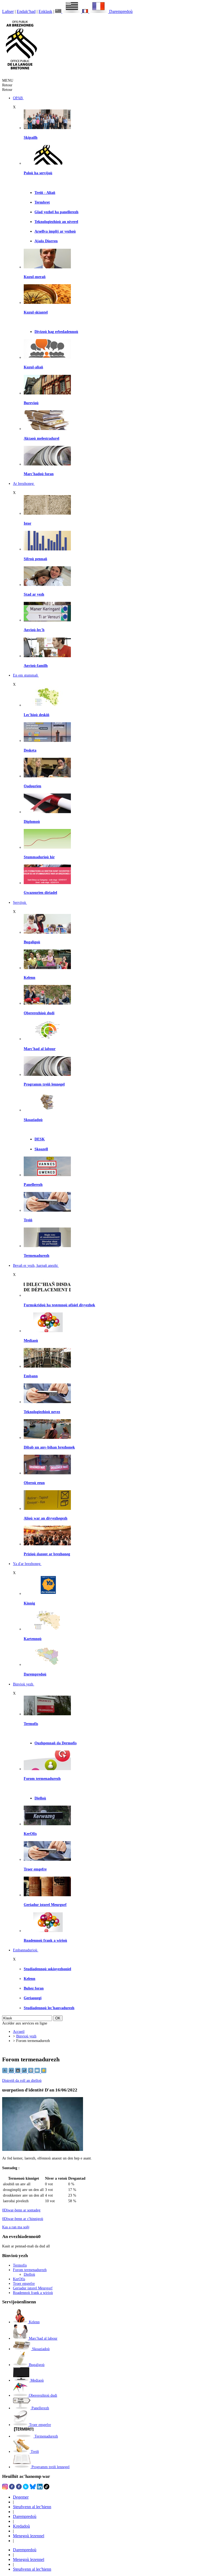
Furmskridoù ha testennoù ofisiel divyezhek (59, 1305)
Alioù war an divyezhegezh (46, 1518)
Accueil (19, 2031)
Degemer (21, 2497)
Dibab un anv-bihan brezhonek (49, 1447)
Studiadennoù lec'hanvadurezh (49, 2008)
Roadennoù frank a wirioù (45, 1940)
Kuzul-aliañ (33, 367)
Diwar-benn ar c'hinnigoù (23, 2219)
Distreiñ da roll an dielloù (22, 2080)
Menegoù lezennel (29, 2536)
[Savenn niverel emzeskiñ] (47, 741)
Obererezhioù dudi (39, 1013)
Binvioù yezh (26, 2036)
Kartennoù (33, 1639)
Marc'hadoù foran (39, 474)
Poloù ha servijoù (38, 173)
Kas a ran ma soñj (16, 2227)
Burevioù (31, 403)
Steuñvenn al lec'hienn (32, 2507)
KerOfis (30, 1834)
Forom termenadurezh (42, 1778)
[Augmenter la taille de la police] (12, 2072)
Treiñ (28, 1220)
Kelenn (30, 977)
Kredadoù (21, 2526)
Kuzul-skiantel (36, 312)
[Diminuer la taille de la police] (5, 2072)
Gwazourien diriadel (40, 892)
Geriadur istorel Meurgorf (45, 1905)
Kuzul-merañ (35, 277)
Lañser (8, 11)
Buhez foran (34, 1988)
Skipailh (31, 137)
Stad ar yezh (34, 594)
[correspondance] (69, 11)
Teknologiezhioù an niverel (56, 222)
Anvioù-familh (36, 666)
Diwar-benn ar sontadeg (21, 2210)
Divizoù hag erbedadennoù (56, 332)
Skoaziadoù (33, 1120)
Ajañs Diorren (46, 241)
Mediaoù (31, 1340)
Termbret (42, 202)
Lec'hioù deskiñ (37, 715)
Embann (31, 1376)
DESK (40, 1139)
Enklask (45, 11)
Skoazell (41, 1149)
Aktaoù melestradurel (42, 438)
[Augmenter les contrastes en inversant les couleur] (18, 2072)
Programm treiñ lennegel (44, 1084)
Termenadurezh (37, 1255)
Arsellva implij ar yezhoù (55, 231)
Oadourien (32, 786)
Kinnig (29, 1603)
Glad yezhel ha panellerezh (56, 212)
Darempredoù (121, 11)
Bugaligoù (32, 942)
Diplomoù (32, 821)
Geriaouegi (33, 1998)
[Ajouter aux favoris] (44, 2072)
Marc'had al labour (40, 1049)
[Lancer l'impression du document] (31, 2072)
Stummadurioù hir (39, 857)
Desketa (30, 750)
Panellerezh (33, 1184)
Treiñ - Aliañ (45, 193)
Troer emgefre (35, 1869)
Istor (27, 523)
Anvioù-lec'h (34, 630)
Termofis (31, 1724)
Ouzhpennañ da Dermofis (56, 1743)
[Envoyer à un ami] (38, 2072)
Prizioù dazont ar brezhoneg (47, 1554)
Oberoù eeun (34, 1483)
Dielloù (40, 1798)
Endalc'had (26, 11)
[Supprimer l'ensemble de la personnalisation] (25, 2072)
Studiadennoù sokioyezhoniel (47, 1969)
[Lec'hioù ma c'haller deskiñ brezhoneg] (47, 705)
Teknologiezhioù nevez (42, 1412)
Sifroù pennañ (35, 559)
